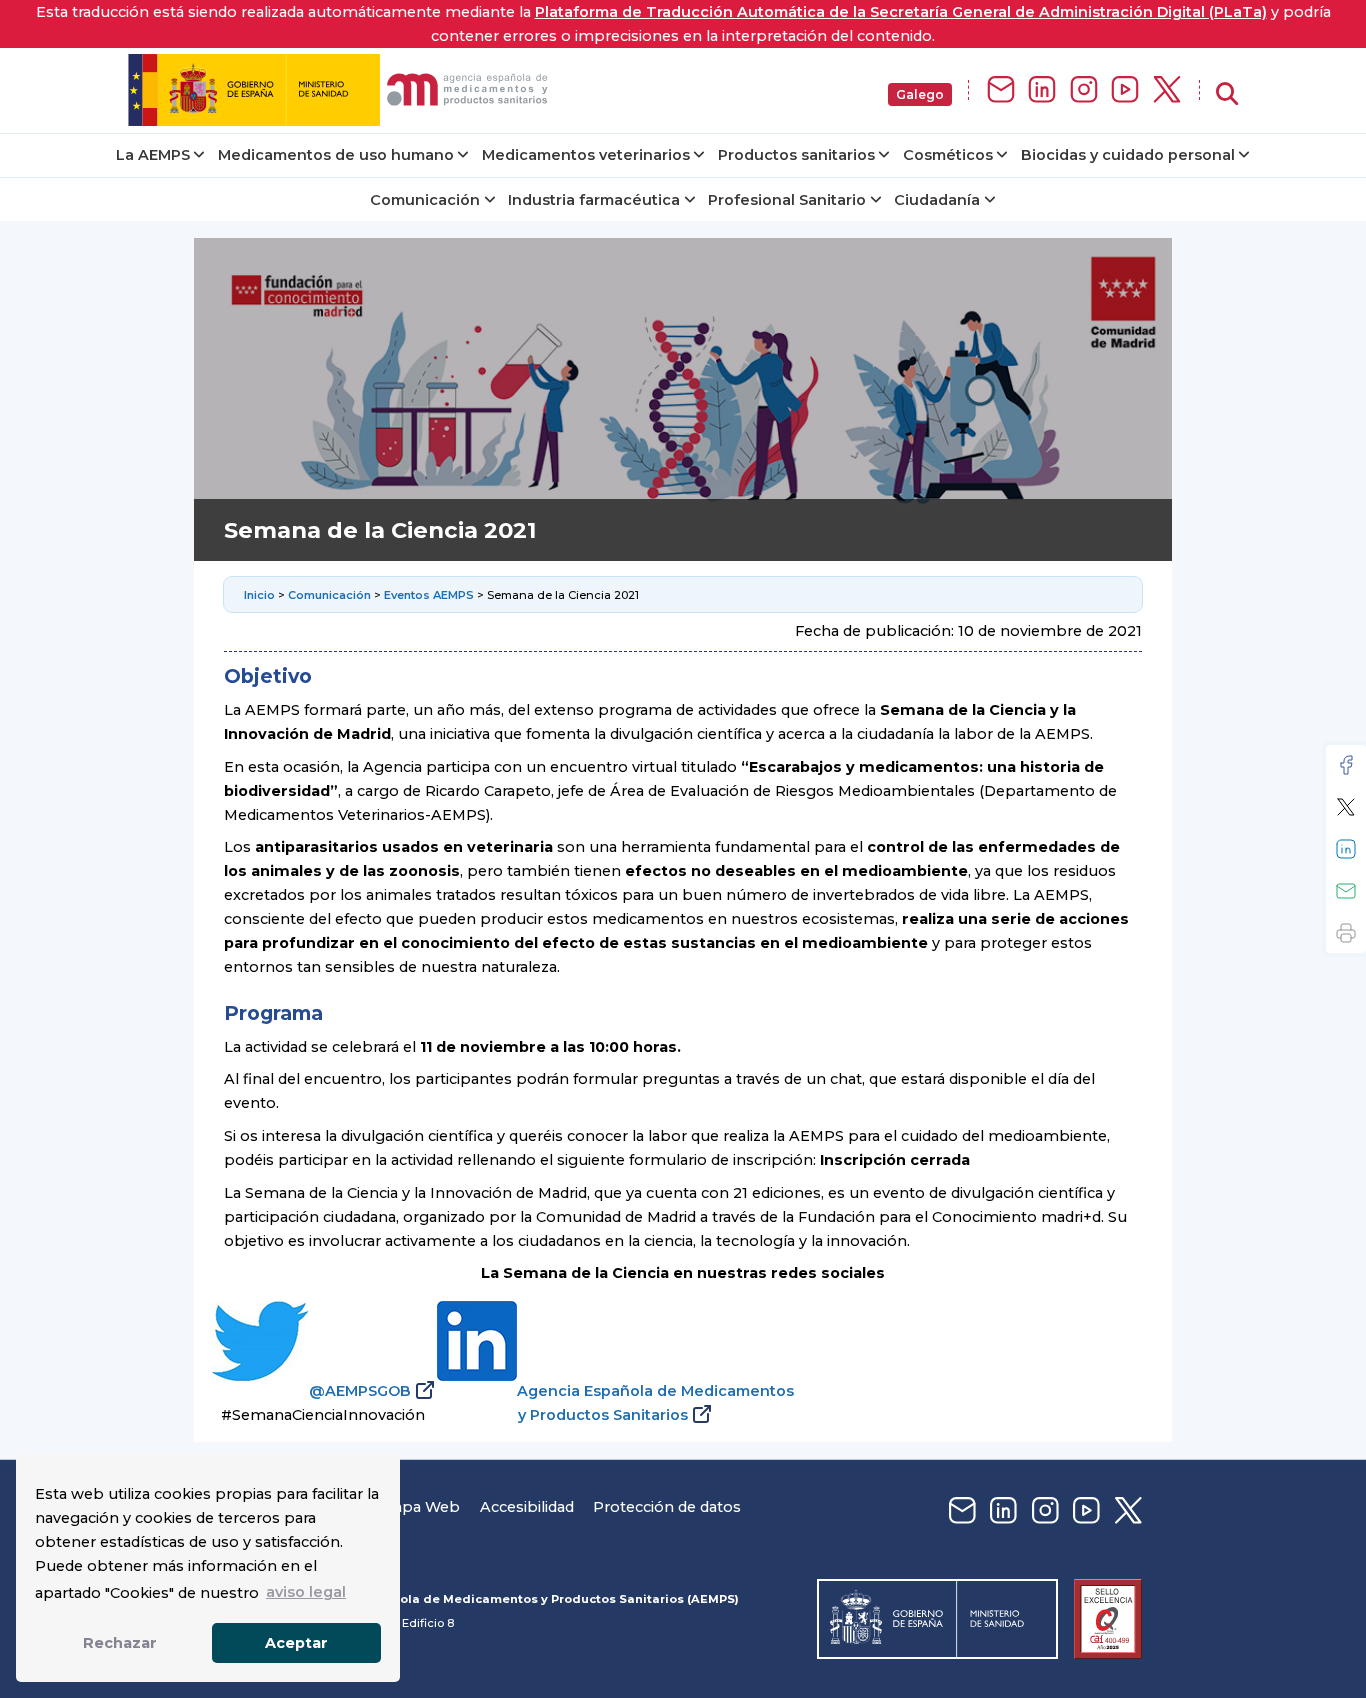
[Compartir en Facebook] (1346, 765)
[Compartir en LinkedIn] (1346, 849)
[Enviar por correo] (1346, 891)
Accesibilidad (527, 1507)
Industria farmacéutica (594, 200)
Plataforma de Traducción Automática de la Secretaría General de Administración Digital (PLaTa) (901, 12)
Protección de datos (667, 1507)
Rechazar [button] (120, 1643)
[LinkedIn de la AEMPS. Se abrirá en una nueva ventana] (1042, 90)
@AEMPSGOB (360, 1391)
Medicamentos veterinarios (586, 155)
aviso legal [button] (306, 1592)
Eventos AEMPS (429, 595)
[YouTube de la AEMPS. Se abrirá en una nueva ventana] (1125, 90)
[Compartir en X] (1346, 807)
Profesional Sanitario (787, 200)
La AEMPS (153, 155)
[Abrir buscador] (1227, 94)
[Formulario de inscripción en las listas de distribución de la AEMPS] (1001, 90)
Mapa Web (420, 1507)
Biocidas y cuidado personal (1128, 155)
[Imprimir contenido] (1346, 933)
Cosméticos (948, 155)
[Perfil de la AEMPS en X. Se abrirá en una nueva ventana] (1167, 90)
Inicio (259, 595)
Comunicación (425, 200)
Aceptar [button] (296, 1643)
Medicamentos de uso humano (336, 155)
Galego (920, 94)
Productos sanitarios (796, 155)
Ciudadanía (937, 200)
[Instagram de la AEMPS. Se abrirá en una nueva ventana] (1084, 90)
